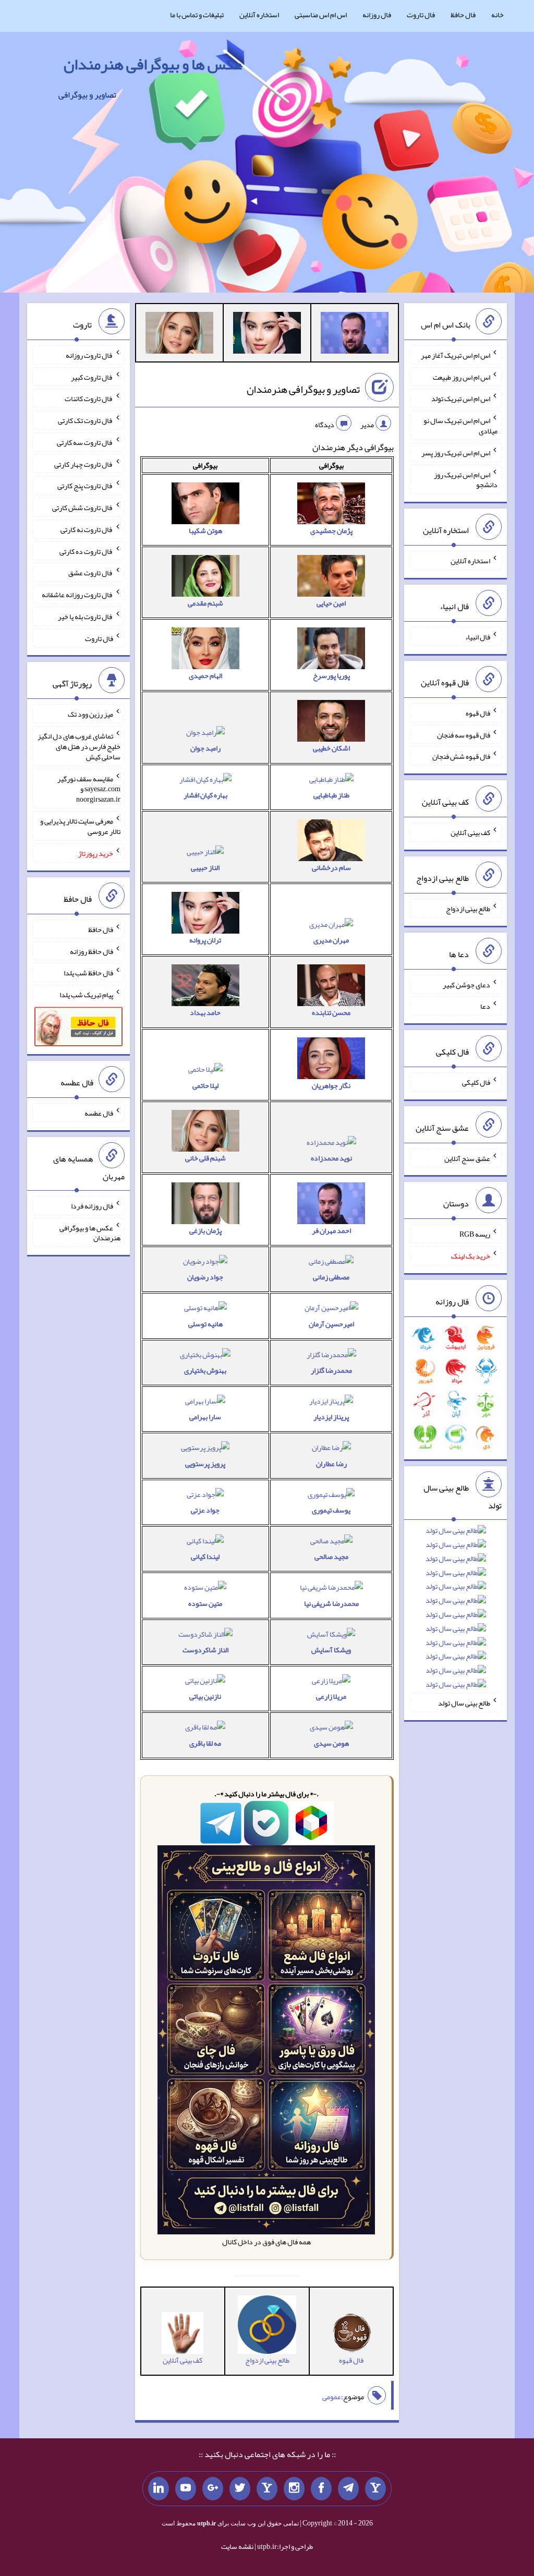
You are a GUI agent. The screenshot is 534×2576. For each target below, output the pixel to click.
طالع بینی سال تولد (464, 1703)
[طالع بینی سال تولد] (456, 1611)
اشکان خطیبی (331, 748)
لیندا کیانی (205, 1556)
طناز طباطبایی (331, 795)
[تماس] (267, 2489)
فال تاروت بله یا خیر (86, 616)
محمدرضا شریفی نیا (331, 1603)
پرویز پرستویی (205, 1464)
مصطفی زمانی (331, 1277)
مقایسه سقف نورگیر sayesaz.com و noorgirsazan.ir (89, 789)
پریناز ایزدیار (331, 1417)
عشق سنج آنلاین (467, 1158)
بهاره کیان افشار (205, 795)
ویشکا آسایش (331, 1650)
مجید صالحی (331, 1556)
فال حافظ (463, 15)
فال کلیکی (476, 1082)
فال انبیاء (478, 637)
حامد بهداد (205, 1012)
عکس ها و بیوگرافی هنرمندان (153, 64)
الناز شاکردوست (205, 1650)
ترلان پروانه (205, 940)
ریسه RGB (475, 1234)
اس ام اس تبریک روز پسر (456, 453)
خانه (497, 15)
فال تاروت (421, 15)
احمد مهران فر (331, 1230)
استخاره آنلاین (259, 15)
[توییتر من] (240, 2489)
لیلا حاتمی (205, 1085)
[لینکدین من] (159, 2489)
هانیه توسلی (205, 1324)
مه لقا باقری (205, 1743)
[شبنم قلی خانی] (179, 335)
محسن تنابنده (331, 1012)
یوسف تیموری (331, 1510)
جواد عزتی (205, 1510)
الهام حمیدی (205, 675)
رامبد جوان (205, 748)
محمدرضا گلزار (331, 1370)
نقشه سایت (237, 2546)
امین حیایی (331, 603)
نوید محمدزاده (331, 1158)
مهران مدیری (331, 940)
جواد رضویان (205, 1277)
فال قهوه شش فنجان (461, 756)
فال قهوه (478, 713)
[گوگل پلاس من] (213, 2489)
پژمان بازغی (205, 1230)
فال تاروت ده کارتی (86, 551)
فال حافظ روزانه (92, 951)
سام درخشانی (331, 867)
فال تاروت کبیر (92, 377)
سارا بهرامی (205, 1417)
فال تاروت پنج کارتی (85, 486)
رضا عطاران (331, 1464)
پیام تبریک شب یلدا (86, 995)
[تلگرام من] (348, 2489)
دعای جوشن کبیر (466, 984)
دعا (485, 1006)
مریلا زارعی (331, 1696)
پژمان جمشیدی (331, 530)
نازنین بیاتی (205, 1696)
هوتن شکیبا (205, 530)
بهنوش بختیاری (205, 1370)
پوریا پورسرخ (331, 675)
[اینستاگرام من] (294, 2489)
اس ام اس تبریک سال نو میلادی (460, 426)
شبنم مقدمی (205, 603)
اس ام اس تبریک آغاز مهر (456, 355)
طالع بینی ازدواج (468, 909)
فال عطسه (99, 1113)
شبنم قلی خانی (205, 1158)
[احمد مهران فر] (355, 335)
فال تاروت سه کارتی (85, 442)
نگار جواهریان (331, 1085)
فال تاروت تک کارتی (86, 420)
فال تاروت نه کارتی (87, 529)
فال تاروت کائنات (89, 398)
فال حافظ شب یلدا (88, 973)
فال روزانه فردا (92, 1206)
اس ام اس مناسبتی (321, 15)
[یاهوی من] (375, 2489)
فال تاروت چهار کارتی (84, 464)
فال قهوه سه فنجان (464, 734)
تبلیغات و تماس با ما (197, 15)
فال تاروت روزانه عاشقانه (77, 595)
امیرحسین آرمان (331, 1324)
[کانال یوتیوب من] (186, 2489)
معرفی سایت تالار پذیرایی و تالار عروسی (80, 826)
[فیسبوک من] (321, 2489)
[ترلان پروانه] (267, 335)
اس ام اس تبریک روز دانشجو (466, 479)
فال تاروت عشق (91, 573)
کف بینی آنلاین (470, 832)
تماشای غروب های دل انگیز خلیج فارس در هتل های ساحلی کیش (79, 746)
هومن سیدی (331, 1743)
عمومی (332, 2397)
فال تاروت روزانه (89, 355)
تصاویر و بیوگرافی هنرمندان (303, 389)
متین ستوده (205, 1603)
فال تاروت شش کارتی (83, 507)
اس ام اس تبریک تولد (461, 398)
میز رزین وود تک (90, 714)
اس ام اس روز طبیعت (462, 377)
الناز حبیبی (205, 867)
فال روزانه (377, 15)
